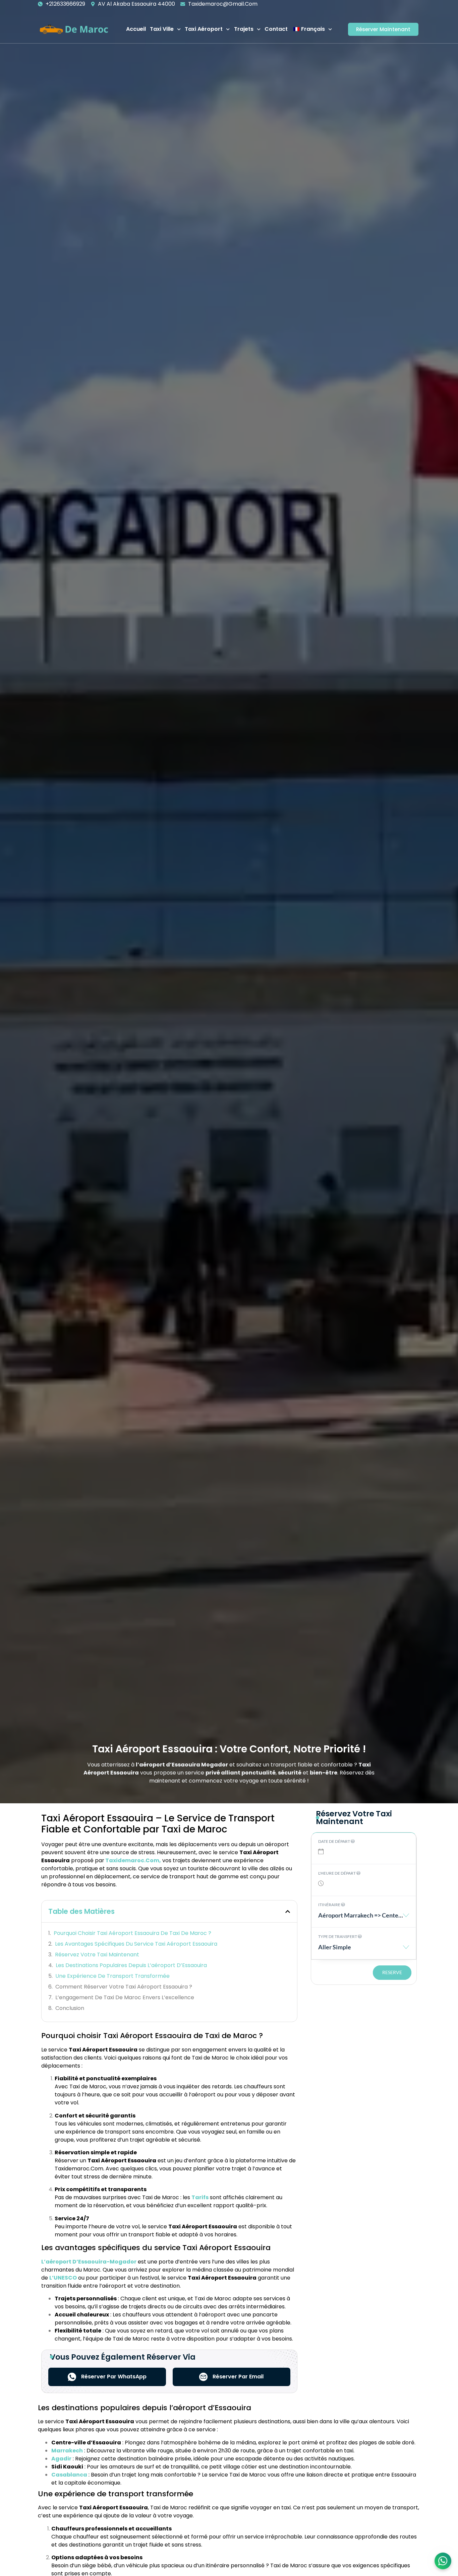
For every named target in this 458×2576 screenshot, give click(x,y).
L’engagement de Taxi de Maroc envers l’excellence (125, 1997)
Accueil (136, 29)
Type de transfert (338, 1936)
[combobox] (364, 1919)
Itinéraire (330, 1905)
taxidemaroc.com (132, 1860)
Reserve (392, 1972)
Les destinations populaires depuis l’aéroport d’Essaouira (131, 1965)
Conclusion (70, 2008)
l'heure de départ (337, 1873)
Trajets (244, 29)
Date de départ (334, 1841)
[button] (288, 1911)
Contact (276, 29)
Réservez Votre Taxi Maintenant (97, 1955)
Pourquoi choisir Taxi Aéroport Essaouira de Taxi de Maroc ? (132, 1933)
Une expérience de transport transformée (112, 1976)
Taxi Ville (162, 29)
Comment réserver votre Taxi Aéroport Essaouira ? (124, 1987)
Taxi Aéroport (204, 29)
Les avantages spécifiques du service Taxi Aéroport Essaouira (136, 1944)
